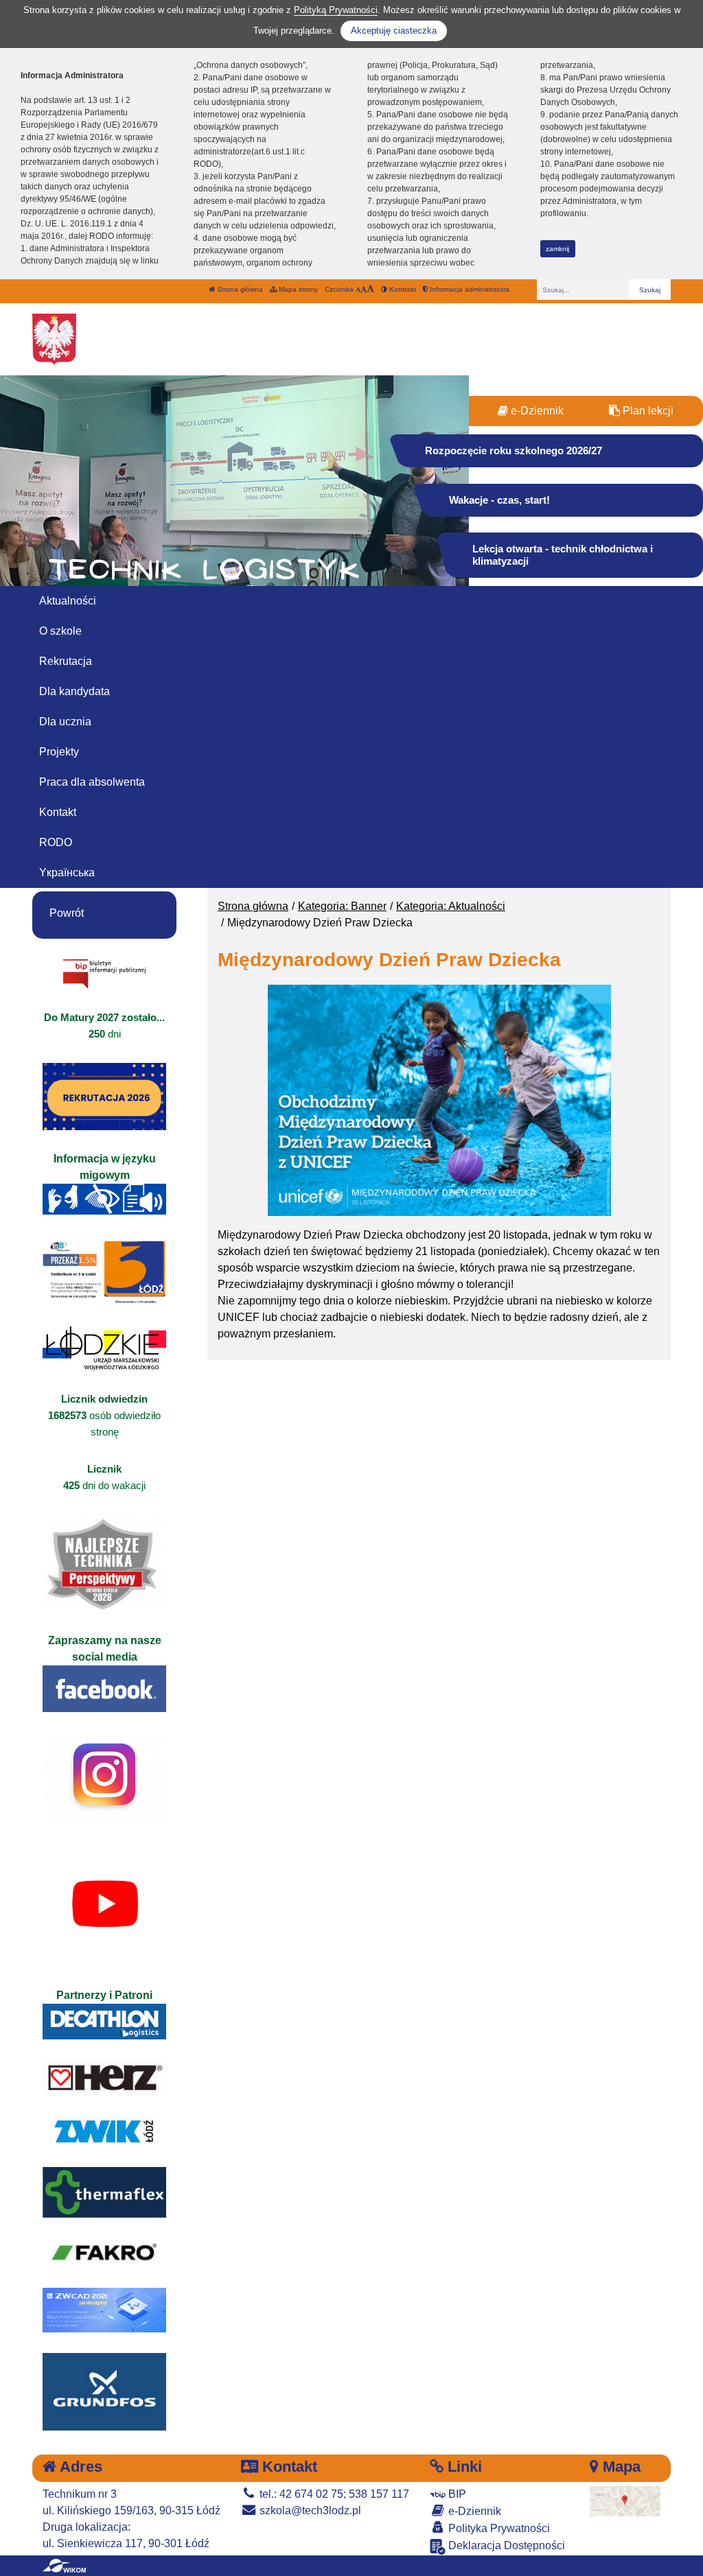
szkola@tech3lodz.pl (309, 2510)
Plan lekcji (647, 411)
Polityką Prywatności (336, 10)
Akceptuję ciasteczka (394, 31)
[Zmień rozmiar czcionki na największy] (370, 289)
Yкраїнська (67, 873)
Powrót (67, 913)
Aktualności (68, 601)
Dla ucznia (65, 722)
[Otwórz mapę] (625, 2500)
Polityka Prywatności (498, 2528)
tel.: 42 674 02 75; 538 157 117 (333, 2494)
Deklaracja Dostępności (505, 2545)
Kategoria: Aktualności (451, 906)
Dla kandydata (74, 691)
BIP (456, 2494)
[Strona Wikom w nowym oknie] (64, 2566)
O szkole (60, 631)
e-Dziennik (536, 411)
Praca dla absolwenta (92, 782)
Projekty (59, 752)
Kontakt (58, 812)
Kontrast (402, 289)
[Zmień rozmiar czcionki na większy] (364, 289)
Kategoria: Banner (342, 906)
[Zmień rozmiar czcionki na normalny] (358, 289)
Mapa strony (297, 289)
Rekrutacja (66, 661)
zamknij (557, 249)
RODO (56, 842)
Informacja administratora (469, 289)
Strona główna (239, 289)
